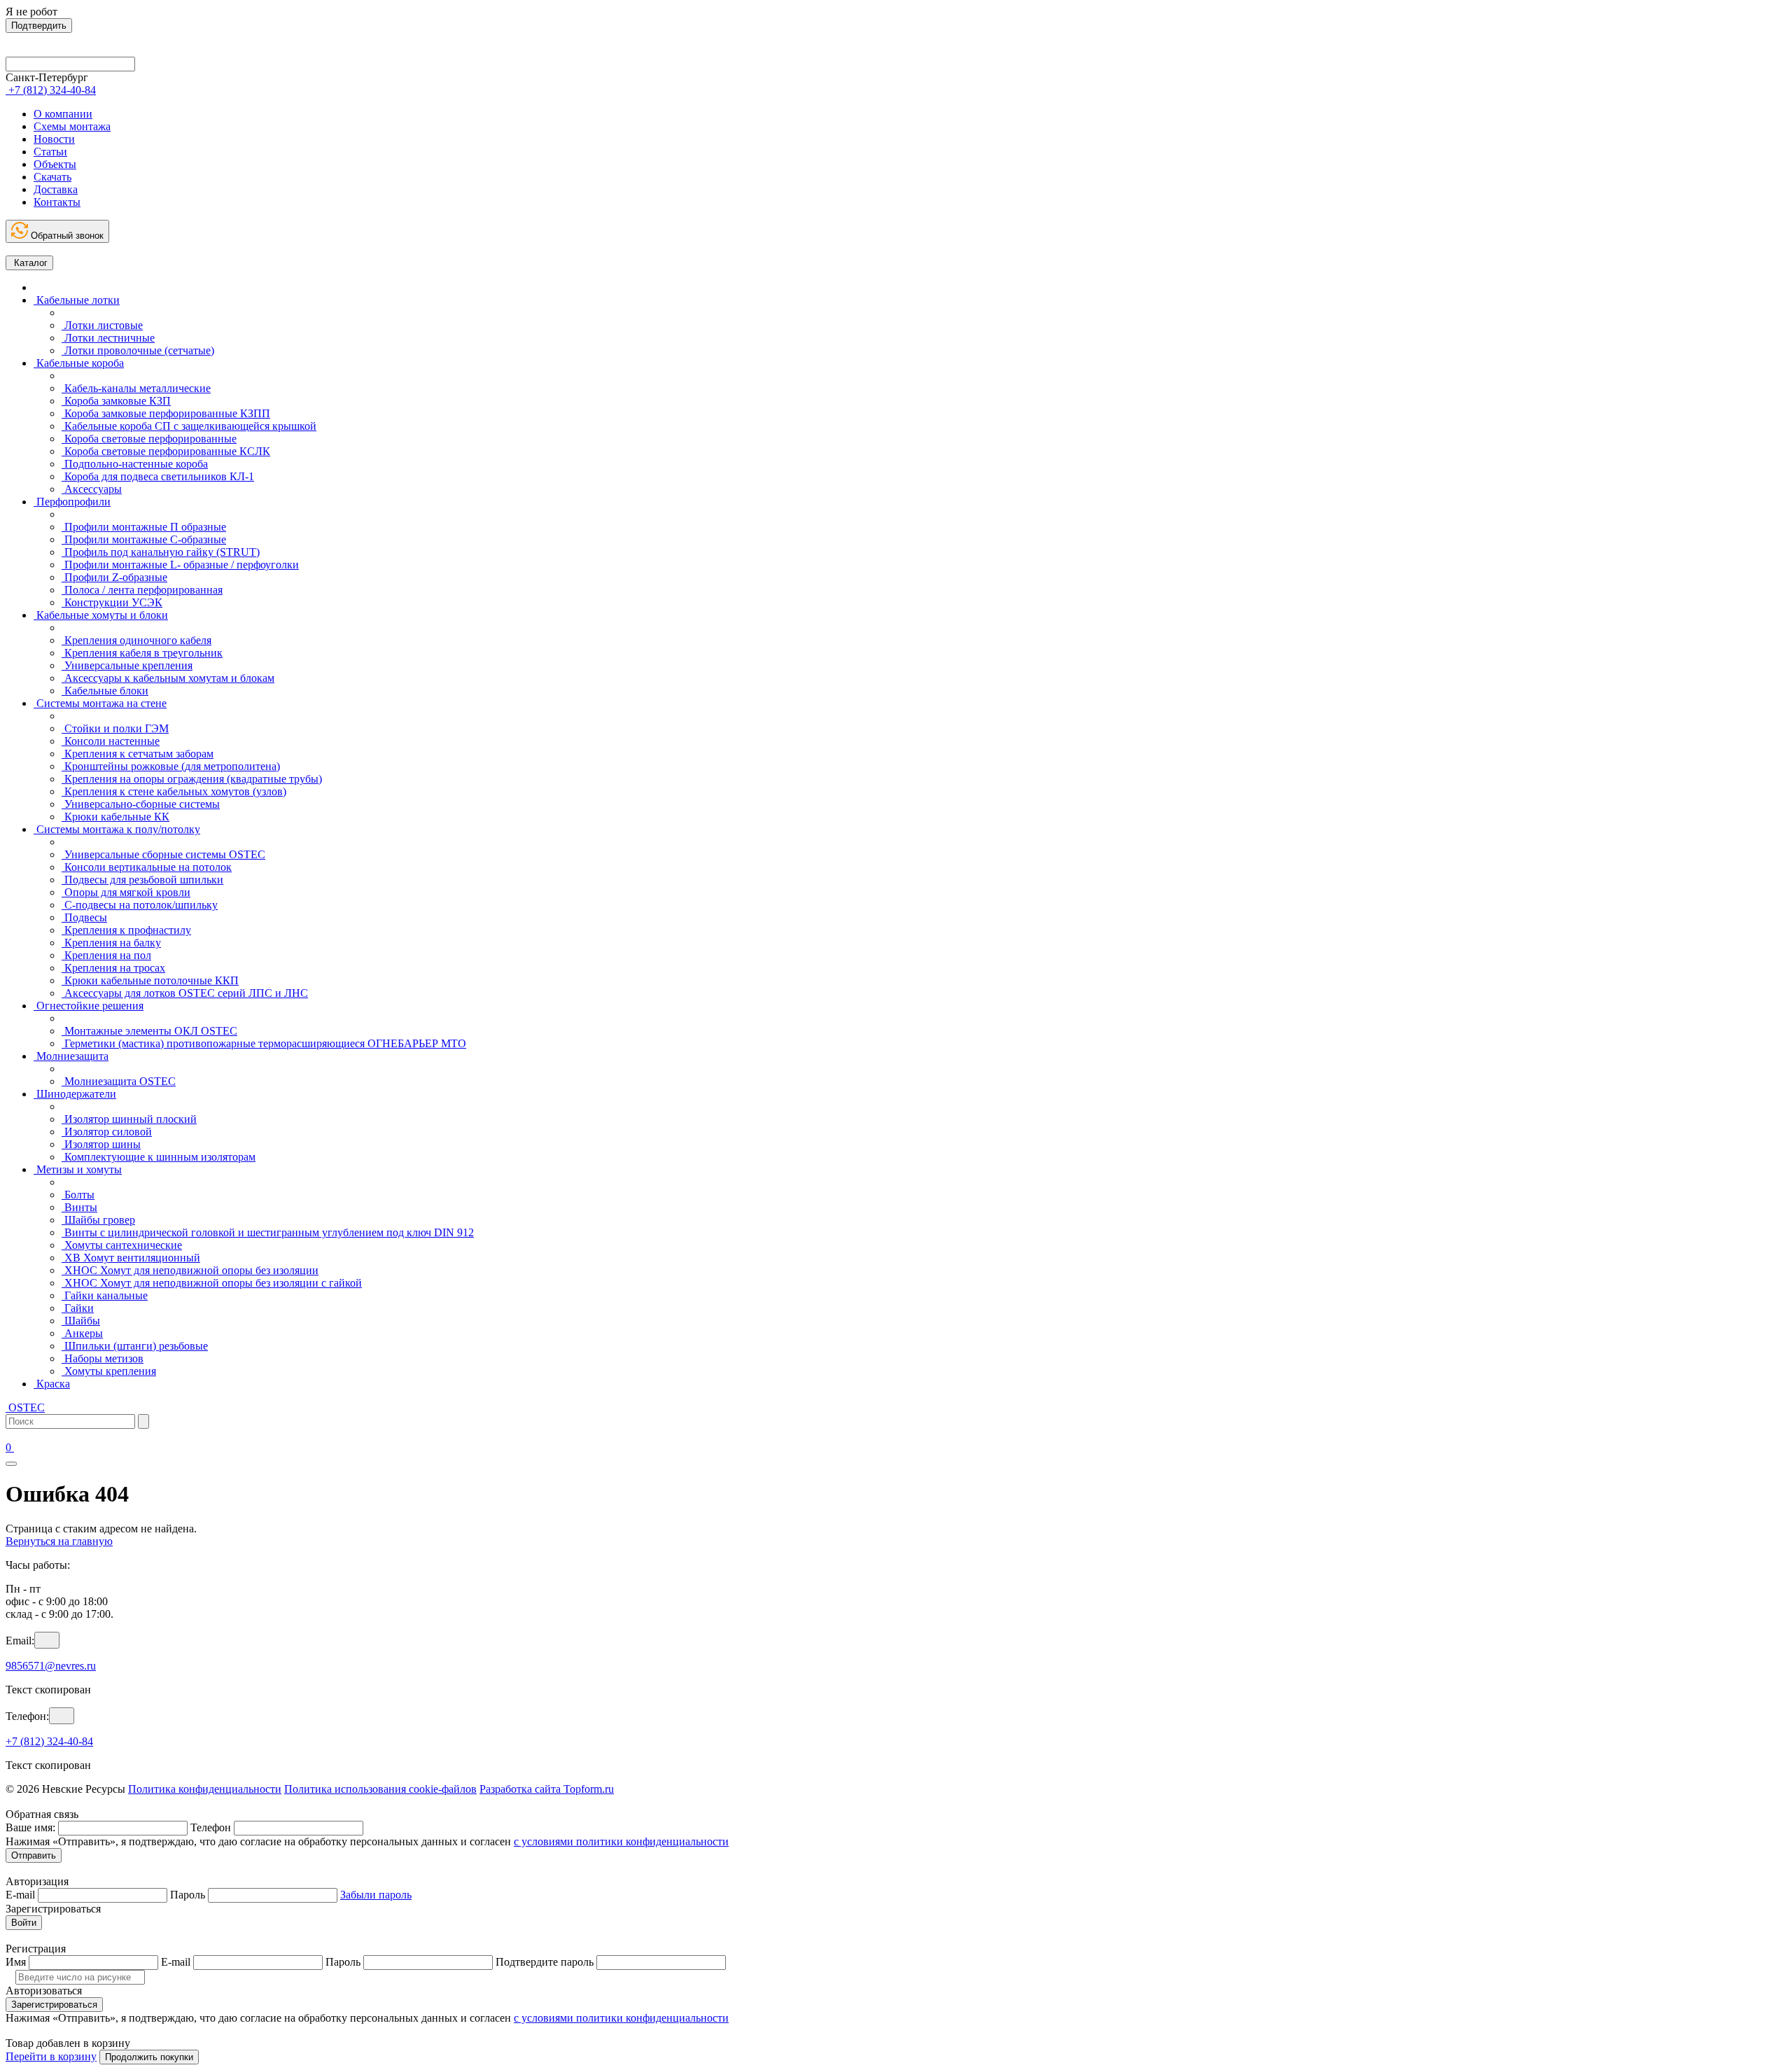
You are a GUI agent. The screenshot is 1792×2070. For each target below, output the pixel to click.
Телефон (211, 1827)
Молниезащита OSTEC (119, 1081)
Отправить (34, 1855)
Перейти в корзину (51, 2056)
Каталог (29, 263)
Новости (54, 139)
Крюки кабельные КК (115, 817)
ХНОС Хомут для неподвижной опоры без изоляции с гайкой (212, 1283)
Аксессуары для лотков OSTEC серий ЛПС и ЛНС (185, 993)
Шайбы (81, 1321)
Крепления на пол (106, 955)
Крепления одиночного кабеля (136, 640)
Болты (78, 1195)
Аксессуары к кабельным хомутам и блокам (168, 678)
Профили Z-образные (114, 577)
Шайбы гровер (98, 1220)
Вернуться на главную (59, 1541)
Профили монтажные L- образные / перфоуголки (180, 565)
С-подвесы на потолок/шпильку (140, 905)
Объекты (55, 164)
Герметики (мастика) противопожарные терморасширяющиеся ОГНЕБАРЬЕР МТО (264, 1043)
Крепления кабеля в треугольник (142, 653)
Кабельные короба (79, 363)
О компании (63, 114)
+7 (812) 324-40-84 (49, 1741)
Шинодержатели (75, 1094)
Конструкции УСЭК (112, 602)
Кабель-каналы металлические (136, 388)
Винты (79, 1207)
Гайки (78, 1308)
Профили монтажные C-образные (144, 539)
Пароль (188, 1895)
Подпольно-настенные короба (135, 464)
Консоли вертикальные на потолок (147, 867)
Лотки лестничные (108, 338)
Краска (52, 1384)
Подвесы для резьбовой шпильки (142, 880)
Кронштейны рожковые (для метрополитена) (171, 766)
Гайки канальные (105, 1295)
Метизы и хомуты (78, 1169)
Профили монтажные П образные (144, 527)
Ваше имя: (30, 1827)
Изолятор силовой (107, 1132)
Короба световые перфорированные (149, 439)
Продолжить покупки (149, 2057)
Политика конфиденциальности (205, 1789)
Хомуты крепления (109, 1371)
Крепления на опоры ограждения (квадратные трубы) (192, 779)
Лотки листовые (102, 325)
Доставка (56, 189)
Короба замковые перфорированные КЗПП (166, 413)
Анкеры (82, 1333)
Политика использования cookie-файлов (380, 1789)
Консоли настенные (111, 741)
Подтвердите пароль (545, 1962)
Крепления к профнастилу (126, 930)
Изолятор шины (101, 1144)
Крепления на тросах (113, 968)
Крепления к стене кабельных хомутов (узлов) (174, 791)
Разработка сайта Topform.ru (547, 1789)
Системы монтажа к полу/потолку (117, 829)
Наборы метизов (103, 1358)
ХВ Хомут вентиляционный (131, 1258)
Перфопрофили (72, 502)
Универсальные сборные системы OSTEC (163, 854)
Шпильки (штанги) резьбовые (135, 1346)
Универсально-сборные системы (141, 804)
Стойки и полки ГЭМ (115, 728)
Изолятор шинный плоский (129, 1119)
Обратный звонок (66, 236)
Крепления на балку (111, 943)
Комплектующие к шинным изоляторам (159, 1157)
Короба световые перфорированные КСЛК (166, 451)
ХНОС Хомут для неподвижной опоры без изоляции (190, 1270)
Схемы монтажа (72, 126)
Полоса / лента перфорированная (142, 590)
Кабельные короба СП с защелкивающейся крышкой (189, 426)
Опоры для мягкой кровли (126, 892)
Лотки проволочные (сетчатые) (138, 350)
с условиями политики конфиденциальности (621, 1841)
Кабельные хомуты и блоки (101, 615)
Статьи (50, 152)
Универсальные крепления (127, 665)
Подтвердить (39, 26)
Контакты (57, 202)
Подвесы (84, 917)
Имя (16, 1962)
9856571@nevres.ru (51, 1666)
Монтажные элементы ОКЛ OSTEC (149, 1031)
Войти (24, 1923)
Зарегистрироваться (54, 2005)
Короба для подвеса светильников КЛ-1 (158, 476)
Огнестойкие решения (89, 1006)
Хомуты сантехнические (122, 1245)
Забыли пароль (376, 1895)
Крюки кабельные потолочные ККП (150, 980)
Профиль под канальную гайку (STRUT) (161, 552)
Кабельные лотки (77, 300)
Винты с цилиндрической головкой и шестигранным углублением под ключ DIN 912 (268, 1232)
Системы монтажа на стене (100, 703)
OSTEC (25, 1407)
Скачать (52, 177)
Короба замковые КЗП (116, 401)
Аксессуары (92, 489)
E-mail (20, 1895)
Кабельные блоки (105, 691)
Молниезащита (71, 1056)
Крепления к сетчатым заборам (138, 754)
